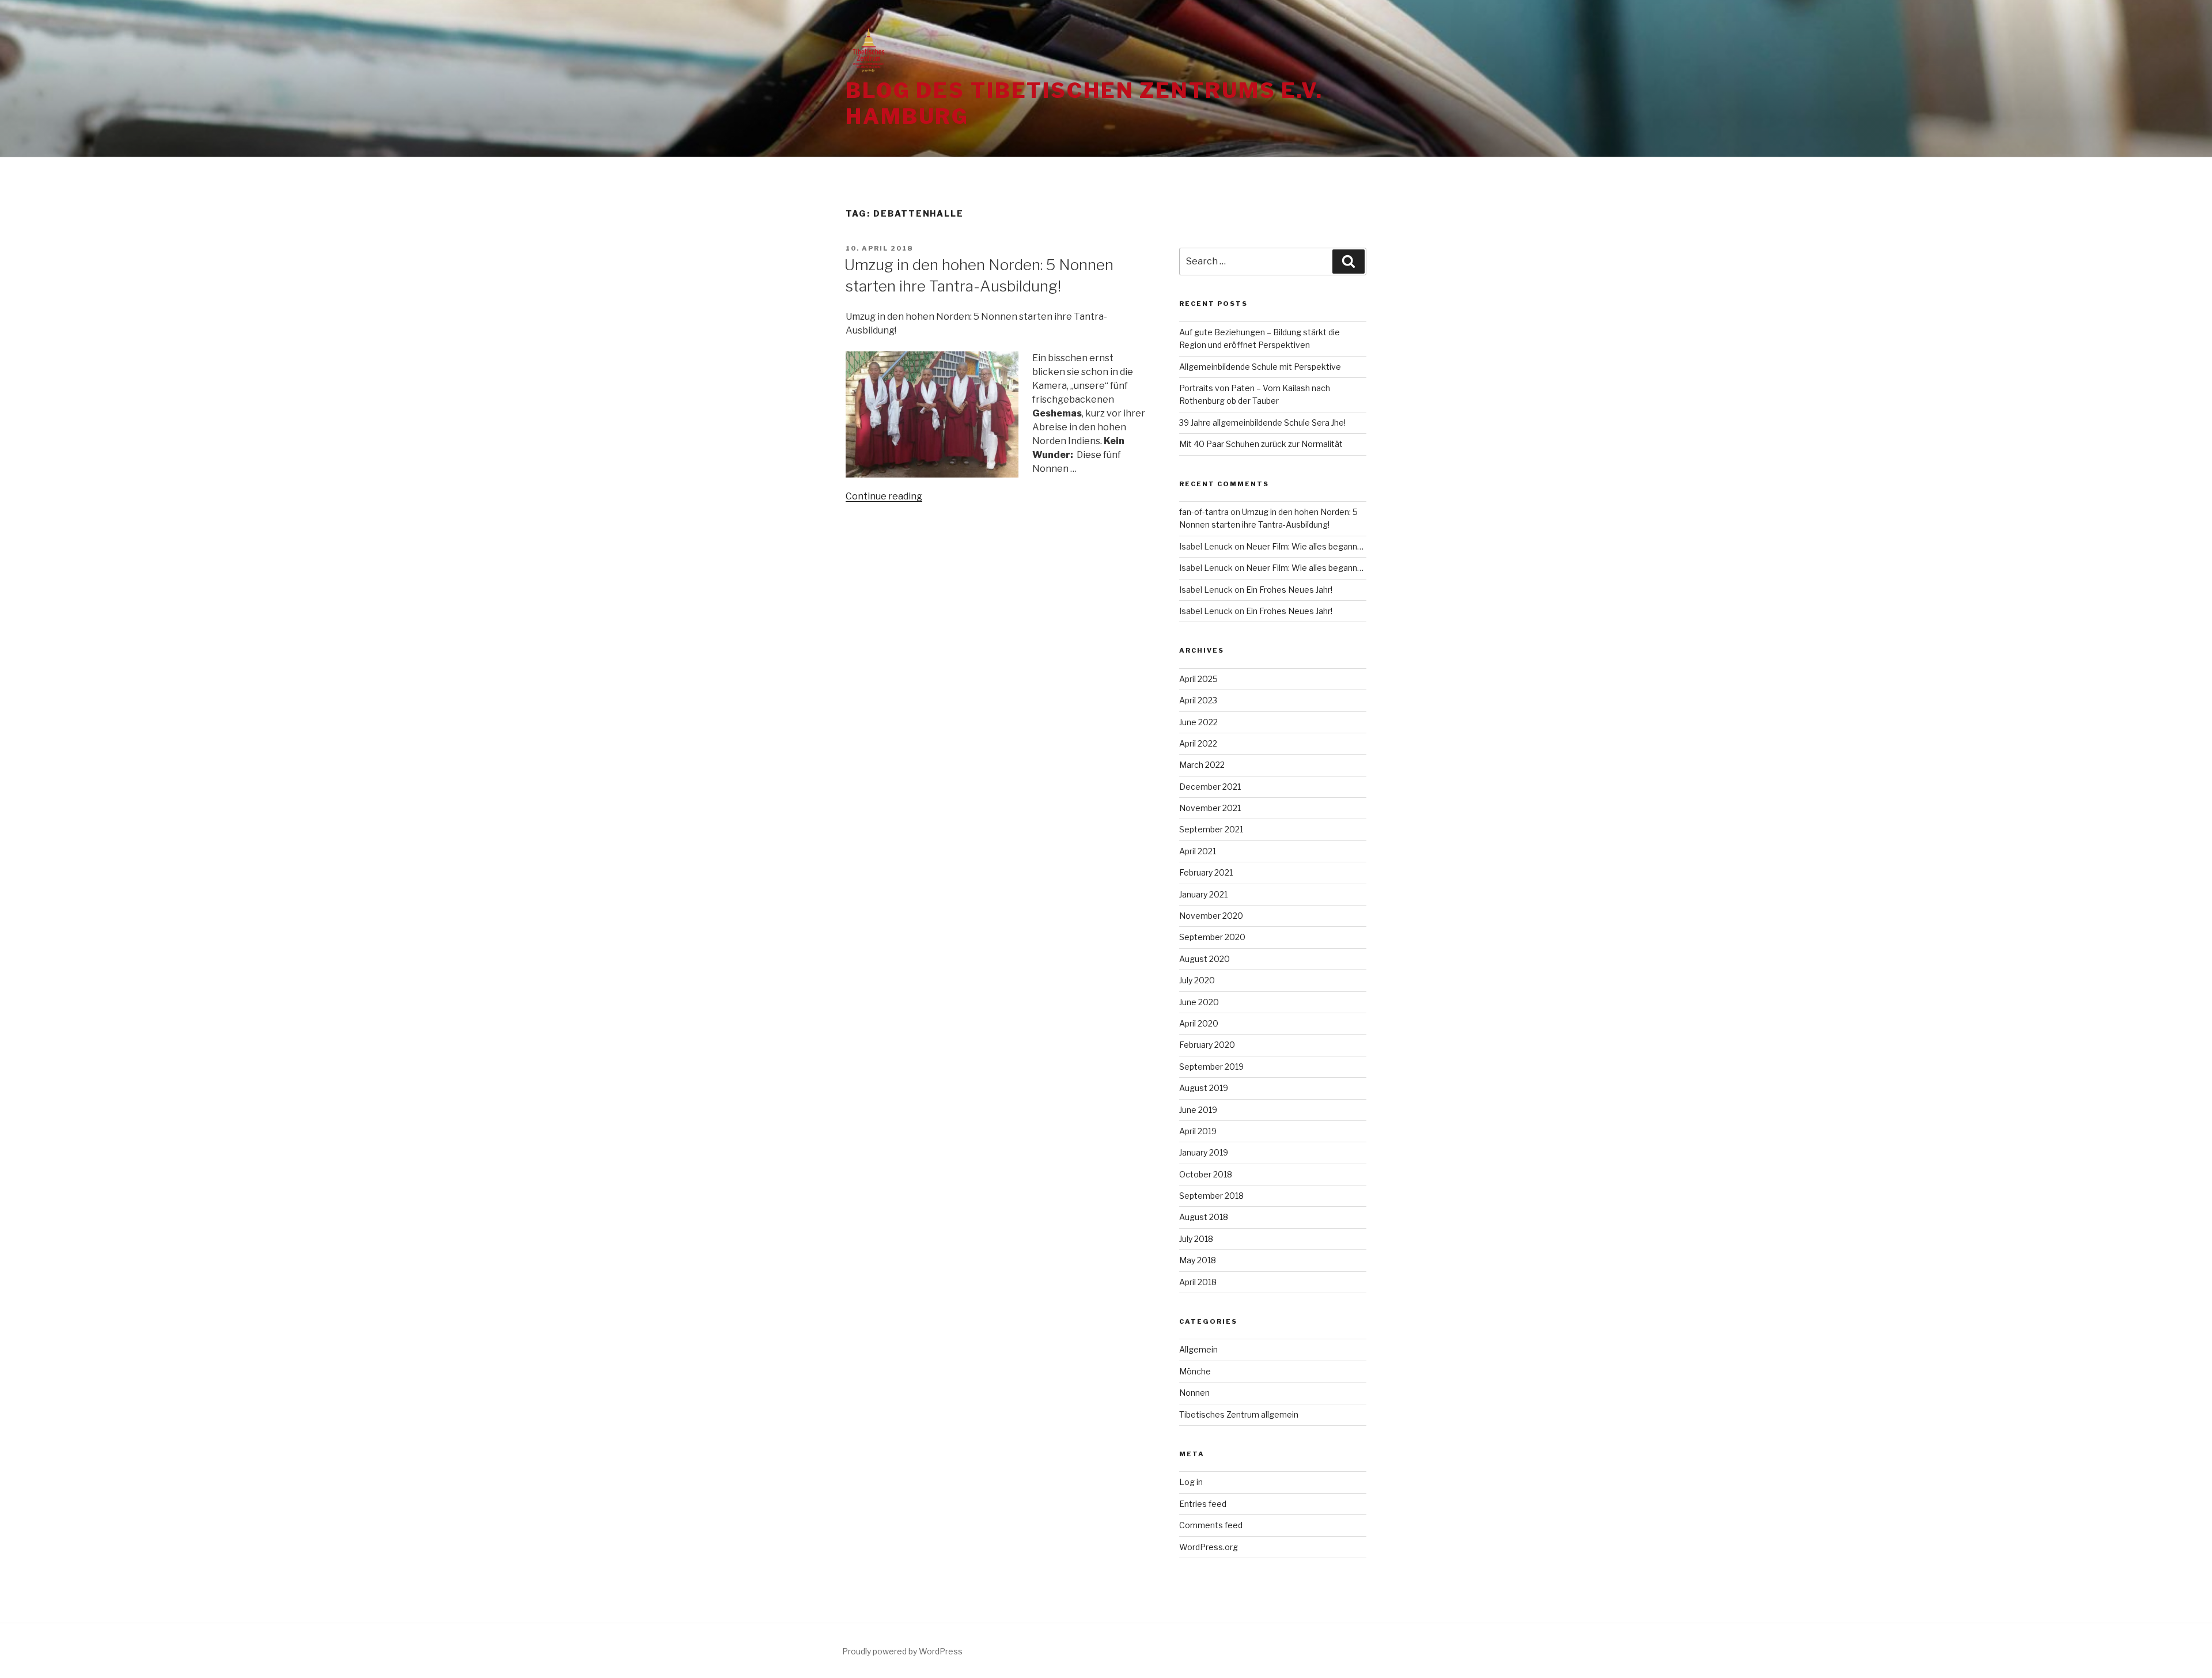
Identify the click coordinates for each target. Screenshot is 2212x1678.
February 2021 (1206, 872)
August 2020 (1205, 959)
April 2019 (1198, 1131)
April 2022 (1198, 743)
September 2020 (1212, 937)
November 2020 (1211, 916)
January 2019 (1204, 1152)
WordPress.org (1209, 1547)
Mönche (1195, 1371)
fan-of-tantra (1204, 512)
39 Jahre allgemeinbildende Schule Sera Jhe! (1262, 423)
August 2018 (1204, 1217)
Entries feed (1203, 1504)
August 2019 (1204, 1088)
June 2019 (1198, 1110)
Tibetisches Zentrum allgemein (1239, 1414)
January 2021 (1203, 894)
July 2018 (1196, 1239)
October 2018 (1206, 1174)
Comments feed (1211, 1525)
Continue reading (884, 496)
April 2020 (1199, 1023)
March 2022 (1202, 765)
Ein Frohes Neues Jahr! (1289, 590)
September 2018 (1211, 1196)
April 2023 (1198, 700)
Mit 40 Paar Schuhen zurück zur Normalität (1261, 444)
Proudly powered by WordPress (902, 1651)
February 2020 (1207, 1045)
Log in (1191, 1482)
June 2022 (1198, 722)
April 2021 (1198, 851)
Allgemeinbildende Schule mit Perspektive (1260, 367)
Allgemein (1198, 1349)
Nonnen (1194, 1393)
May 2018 (1198, 1260)
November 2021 (1210, 808)
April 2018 (1198, 1282)
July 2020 (1197, 980)
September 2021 (1211, 829)
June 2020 (1199, 1002)
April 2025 (1198, 679)
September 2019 (1211, 1067)
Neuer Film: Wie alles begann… (1305, 546)
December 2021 (1210, 787)
